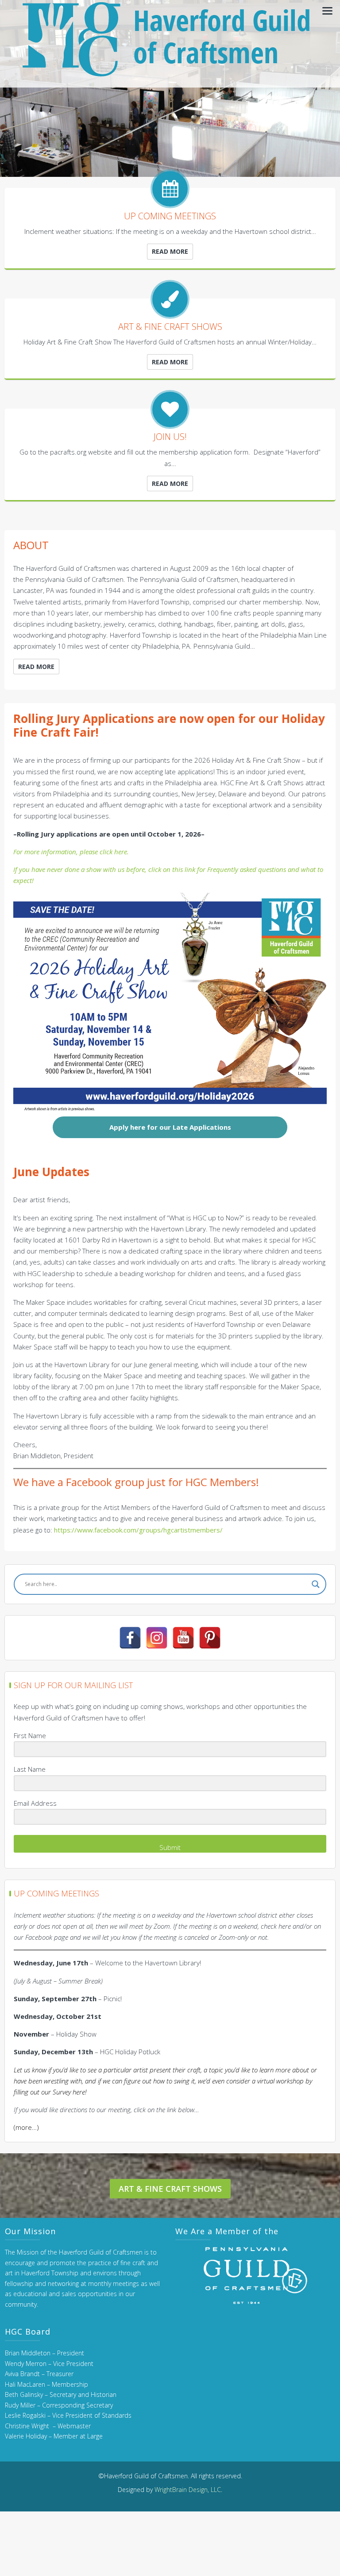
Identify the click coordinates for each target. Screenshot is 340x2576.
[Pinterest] (210, 1638)
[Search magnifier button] (316, 1584)
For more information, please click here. (71, 852)
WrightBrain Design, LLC (188, 2490)
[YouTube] (183, 1638)
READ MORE (170, 251)
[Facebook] (130, 1638)
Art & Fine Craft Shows (170, 2189)
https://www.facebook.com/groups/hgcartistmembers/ (138, 1530)
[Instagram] (157, 1638)
